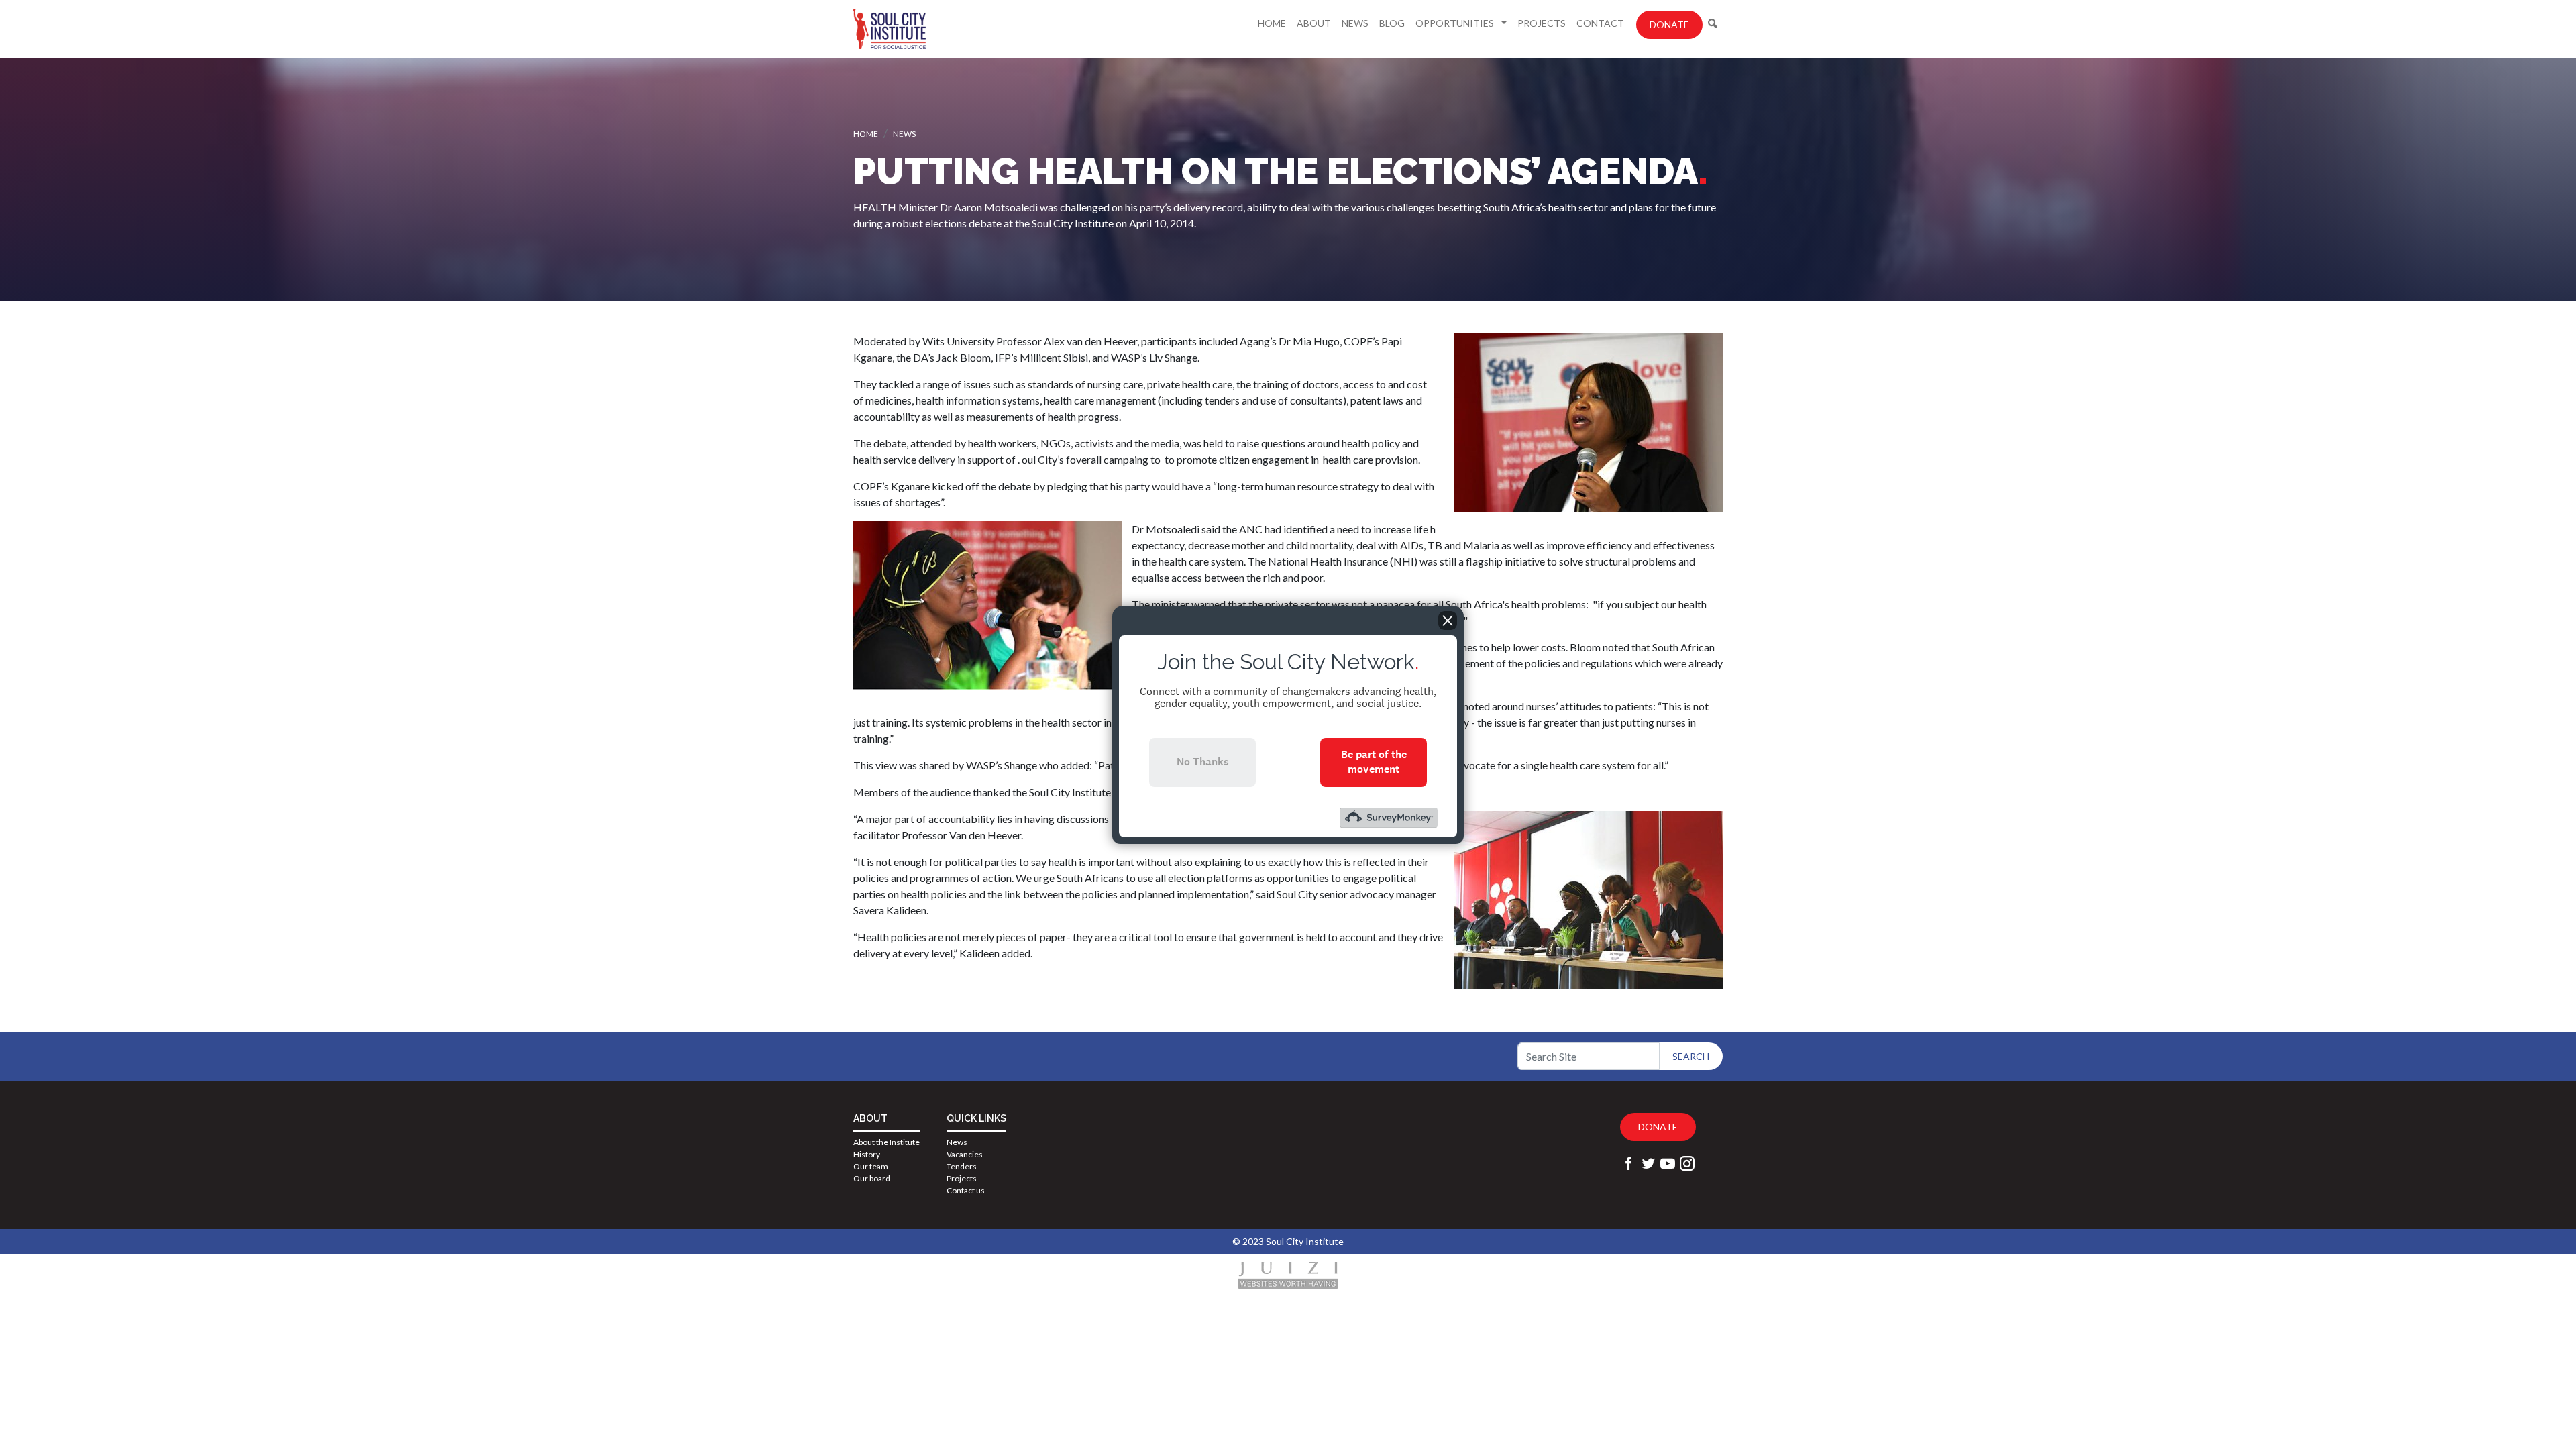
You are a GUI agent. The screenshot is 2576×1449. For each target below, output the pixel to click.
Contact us (966, 1190)
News (1355, 23)
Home (1272, 23)
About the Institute (887, 1142)
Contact (1600, 23)
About (1314, 23)
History (867, 1154)
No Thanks (1203, 762)
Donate (1669, 24)
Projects (1542, 23)
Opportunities (1456, 23)
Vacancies (965, 1154)
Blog (1392, 23)
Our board (872, 1178)
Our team (871, 1166)
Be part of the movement (1374, 762)
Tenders (962, 1166)
